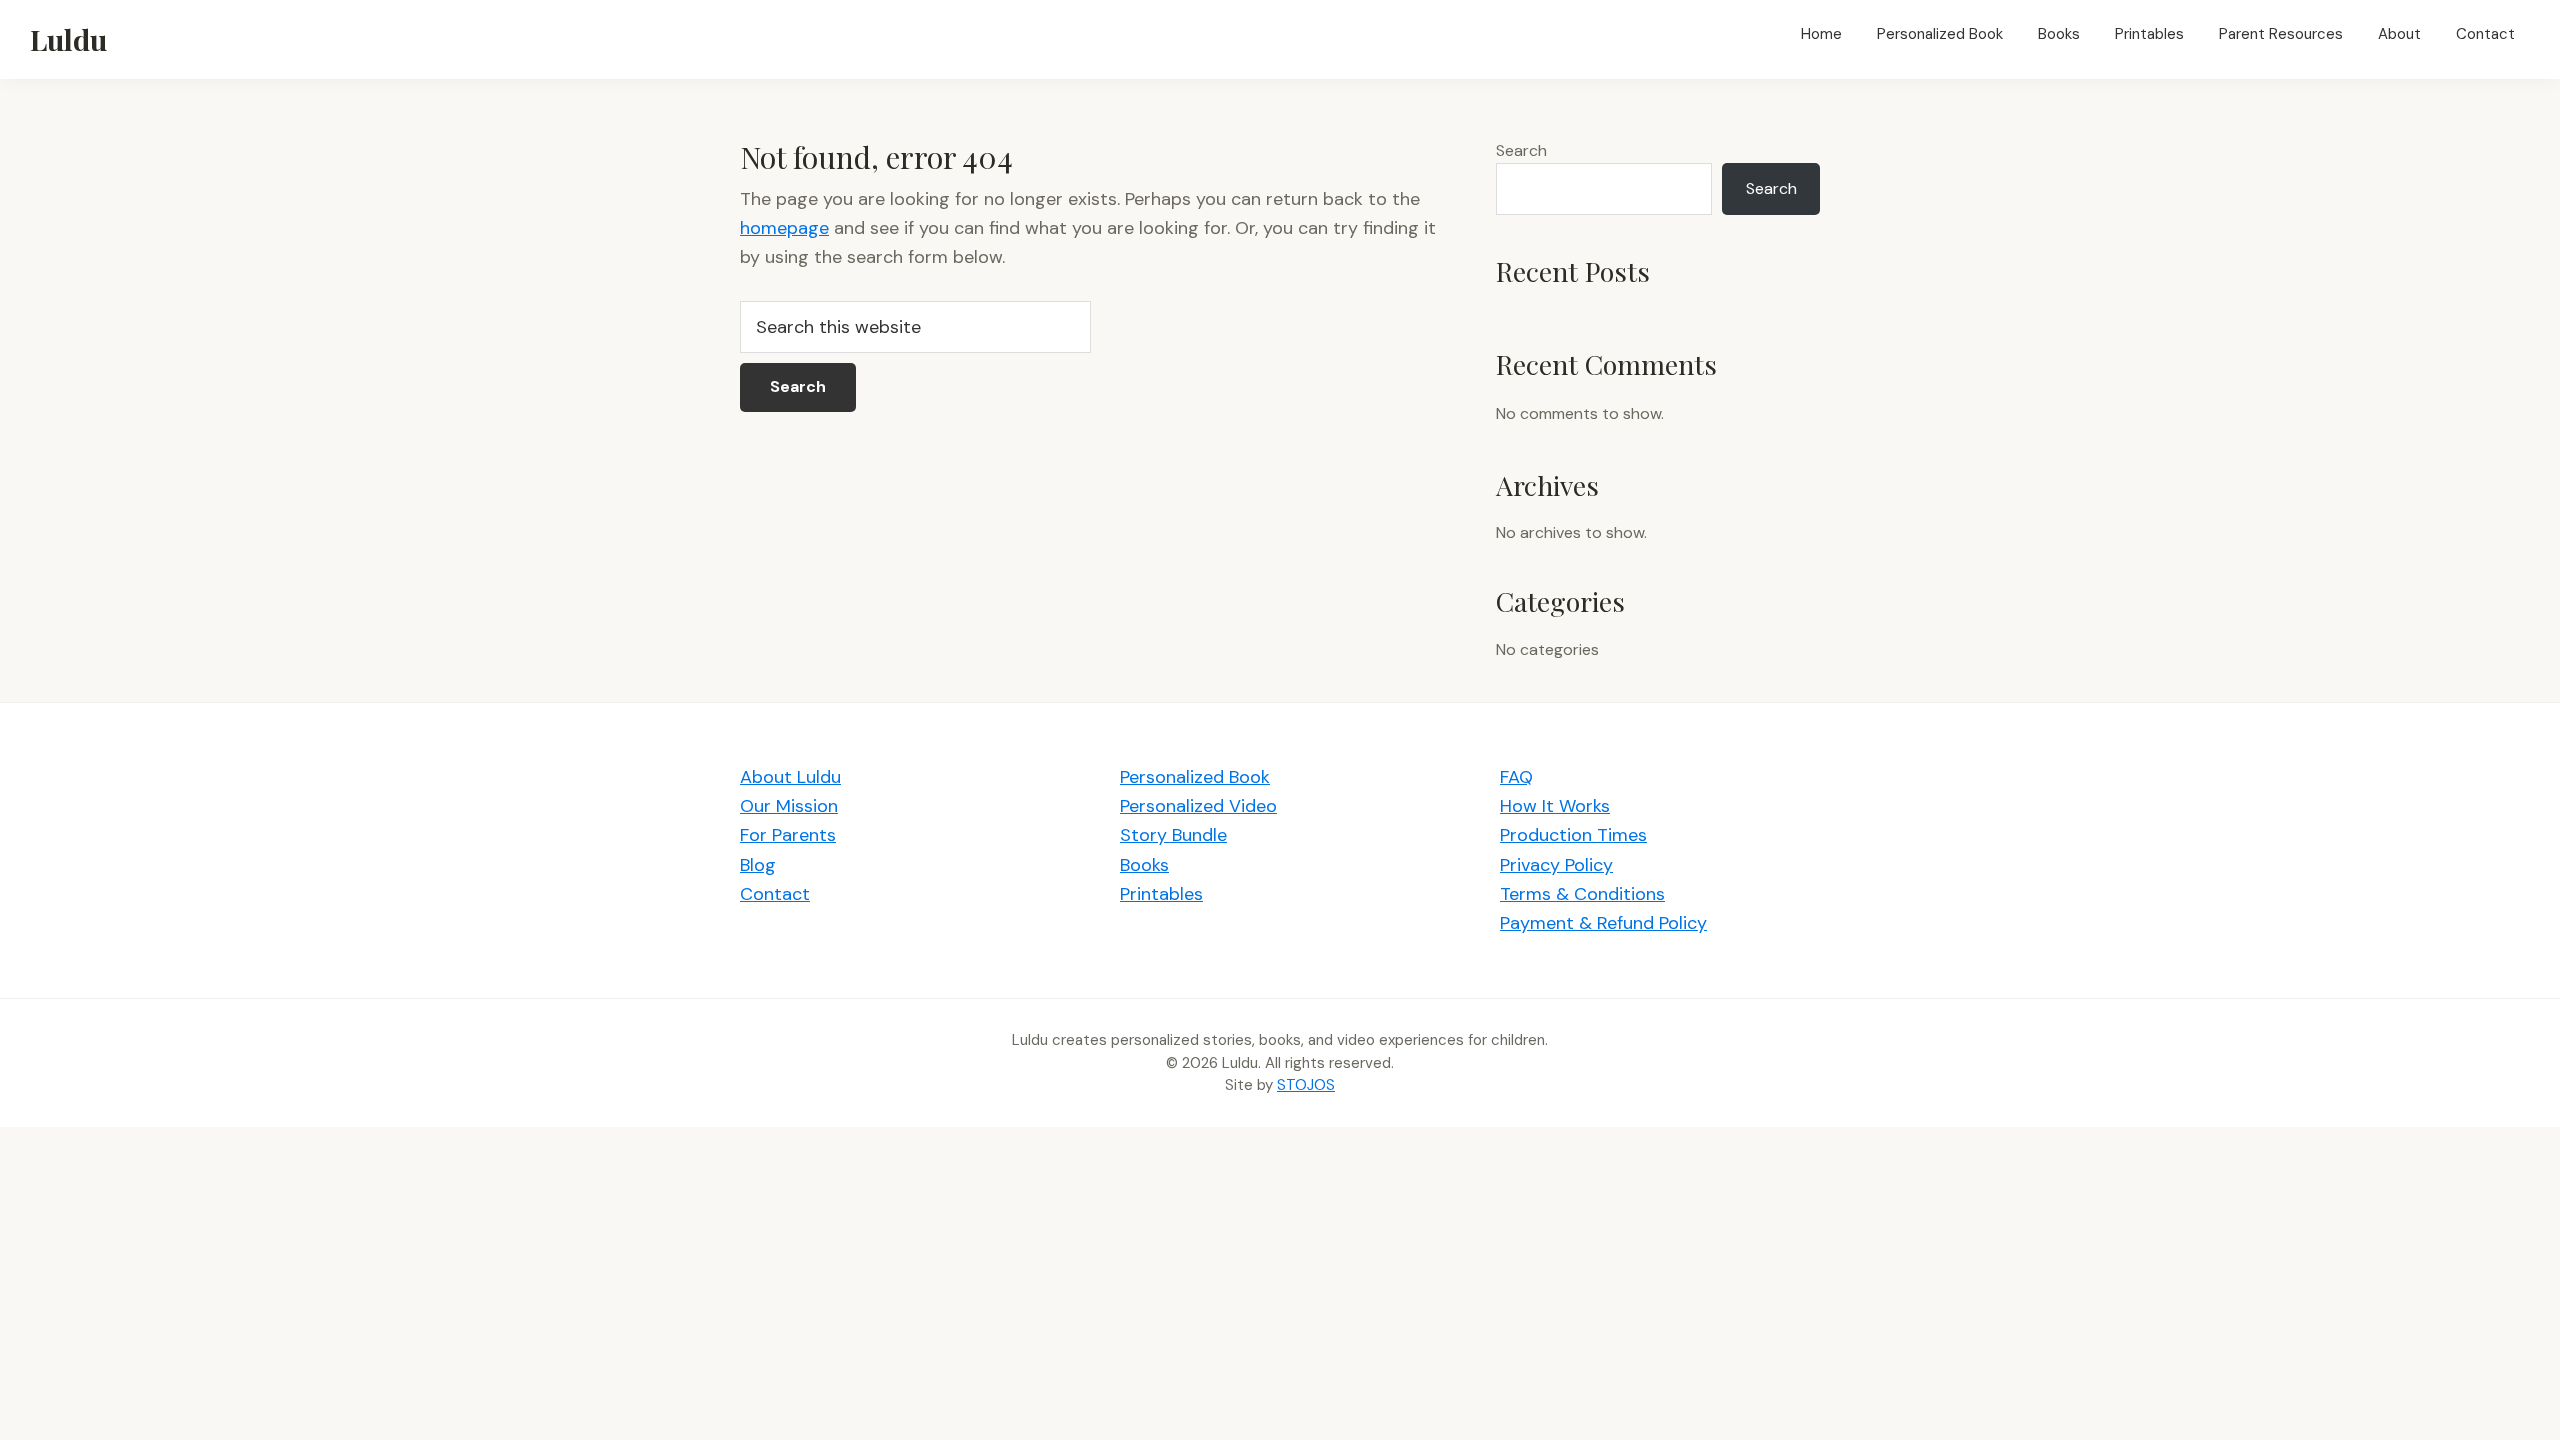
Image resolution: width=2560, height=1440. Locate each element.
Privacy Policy (1556, 865)
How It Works (1555, 806)
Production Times (1573, 835)
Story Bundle (1173, 835)
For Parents (788, 835)
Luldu (68, 39)
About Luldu (790, 777)
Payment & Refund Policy (1603, 923)
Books (1144, 865)
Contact (775, 894)
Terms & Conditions (1582, 894)
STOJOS (1306, 1085)
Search (1521, 150)
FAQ (1516, 777)
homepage (784, 228)
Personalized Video (1198, 806)
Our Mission (789, 806)
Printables (1161, 894)
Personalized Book (1195, 777)
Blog (758, 865)
